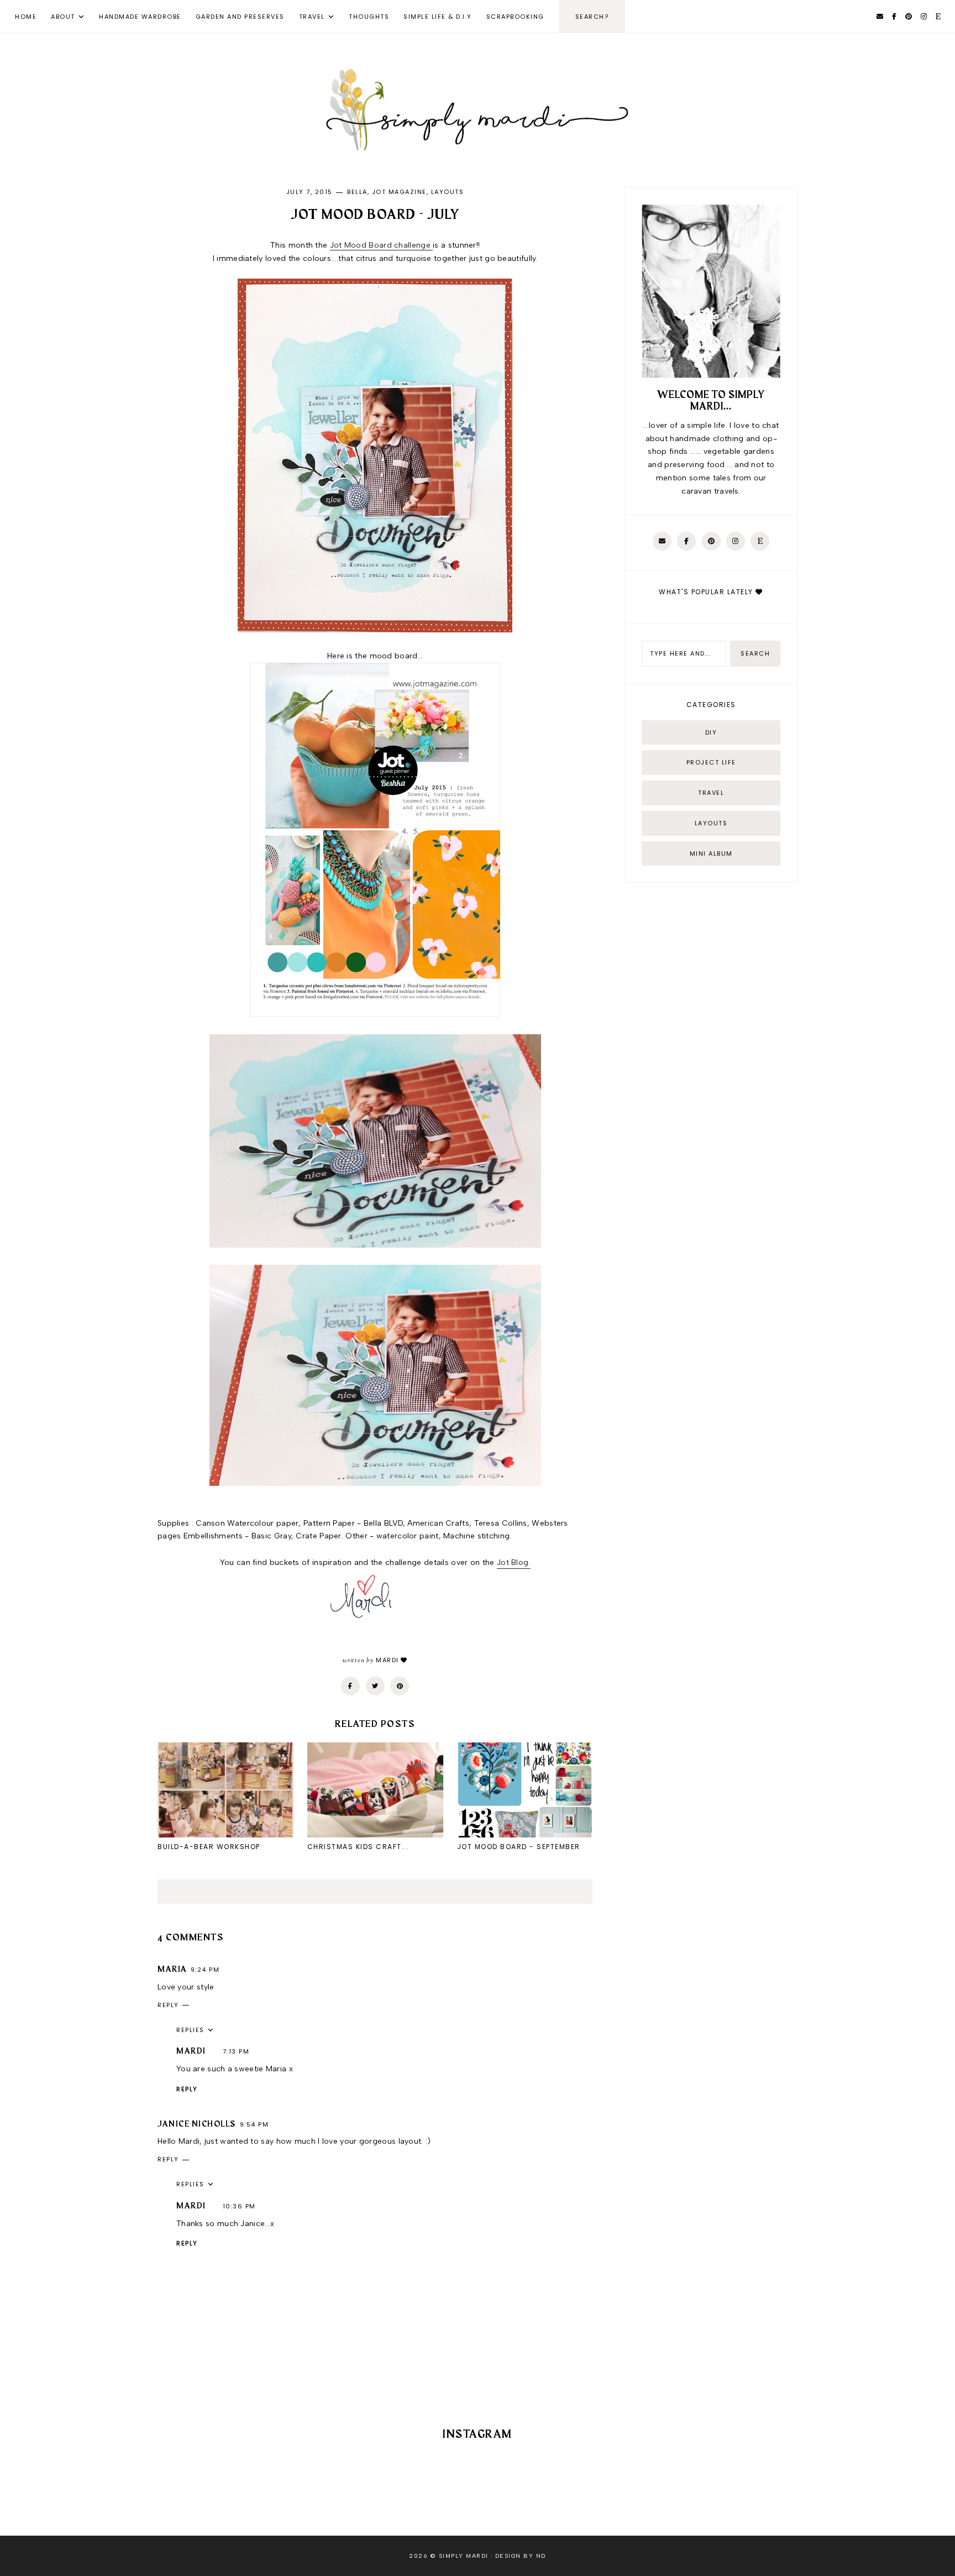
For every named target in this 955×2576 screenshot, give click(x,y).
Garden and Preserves (240, 17)
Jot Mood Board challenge (382, 245)
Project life (711, 762)
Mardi (191, 2051)
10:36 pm (239, 2206)
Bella (357, 192)
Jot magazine (399, 192)
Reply (168, 2005)
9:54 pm (255, 2124)
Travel (312, 17)
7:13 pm (236, 2051)
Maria (172, 1970)
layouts (448, 192)
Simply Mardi (464, 2556)
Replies (190, 2030)
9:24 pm (205, 1970)
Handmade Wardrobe (140, 17)
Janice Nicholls (197, 2124)
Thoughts (369, 17)
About (63, 17)
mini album (711, 854)
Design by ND (521, 2556)
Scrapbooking (515, 17)
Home (26, 17)
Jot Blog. (514, 1562)
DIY (711, 732)
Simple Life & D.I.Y (438, 17)
